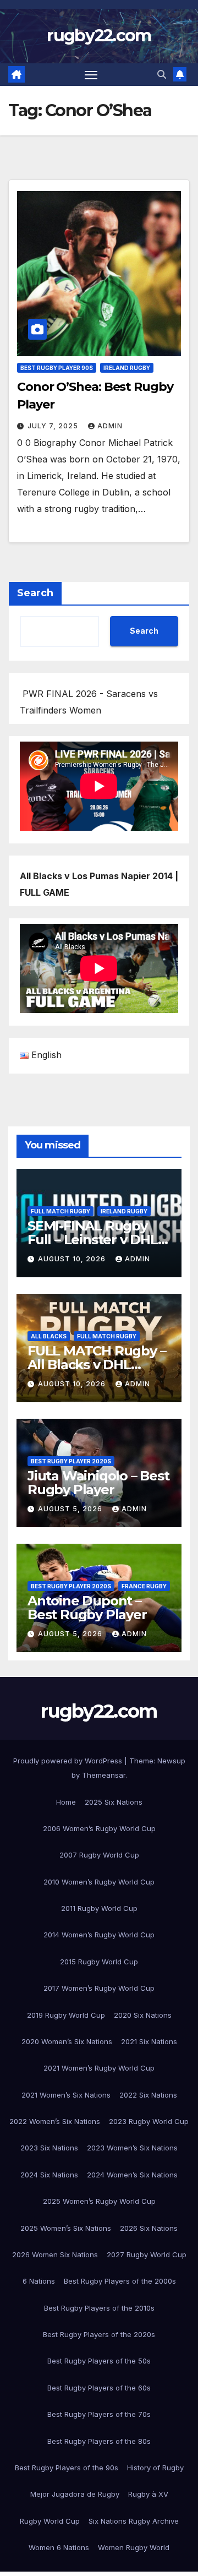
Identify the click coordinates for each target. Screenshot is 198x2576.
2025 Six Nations (114, 1802)
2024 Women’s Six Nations (132, 2175)
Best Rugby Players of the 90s (67, 2468)
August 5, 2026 (71, 1509)
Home (66, 1802)
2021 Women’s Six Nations (66, 2095)
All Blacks (49, 1336)
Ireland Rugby (127, 368)
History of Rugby (155, 2468)
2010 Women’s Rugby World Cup (99, 1882)
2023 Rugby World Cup (149, 2121)
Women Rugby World (134, 2547)
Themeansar (104, 1775)
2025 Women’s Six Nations (66, 2228)
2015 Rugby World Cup (99, 1962)
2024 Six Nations (49, 2175)
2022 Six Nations (148, 2095)
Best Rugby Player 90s (57, 368)
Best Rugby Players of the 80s (99, 2441)
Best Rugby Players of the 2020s (99, 2334)
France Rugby (144, 1586)
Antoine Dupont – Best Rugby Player (87, 1608)
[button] (162, 74)
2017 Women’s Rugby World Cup (99, 1988)
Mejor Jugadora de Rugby (75, 2494)
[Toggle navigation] (91, 75)
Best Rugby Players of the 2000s (120, 2281)
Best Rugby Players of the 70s (99, 2414)
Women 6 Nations (59, 2547)
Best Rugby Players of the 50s (99, 2361)
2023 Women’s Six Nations (132, 2148)
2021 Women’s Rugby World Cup (99, 2068)
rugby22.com (99, 36)
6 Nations (39, 2281)
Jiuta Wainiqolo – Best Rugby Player (98, 1483)
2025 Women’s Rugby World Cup (99, 2201)
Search (35, 593)
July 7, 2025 (54, 426)
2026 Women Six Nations (55, 2254)
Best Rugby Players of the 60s (99, 2388)
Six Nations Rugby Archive (134, 2521)
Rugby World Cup (50, 2521)
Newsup (171, 1761)
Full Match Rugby (61, 1211)
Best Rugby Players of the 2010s (99, 2308)
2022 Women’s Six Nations (55, 2121)
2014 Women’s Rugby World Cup (99, 1935)
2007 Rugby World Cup (99, 1855)
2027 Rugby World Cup (147, 2254)
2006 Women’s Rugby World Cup (99, 1828)
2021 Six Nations (149, 2041)
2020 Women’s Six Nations (67, 2041)
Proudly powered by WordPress (69, 1761)
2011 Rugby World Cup (99, 1908)
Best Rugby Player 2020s (71, 1461)
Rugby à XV (148, 2494)
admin (110, 426)
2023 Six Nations (49, 2148)
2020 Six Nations (143, 2015)
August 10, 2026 (73, 1259)
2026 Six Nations (149, 2228)
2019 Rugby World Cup (66, 2015)
